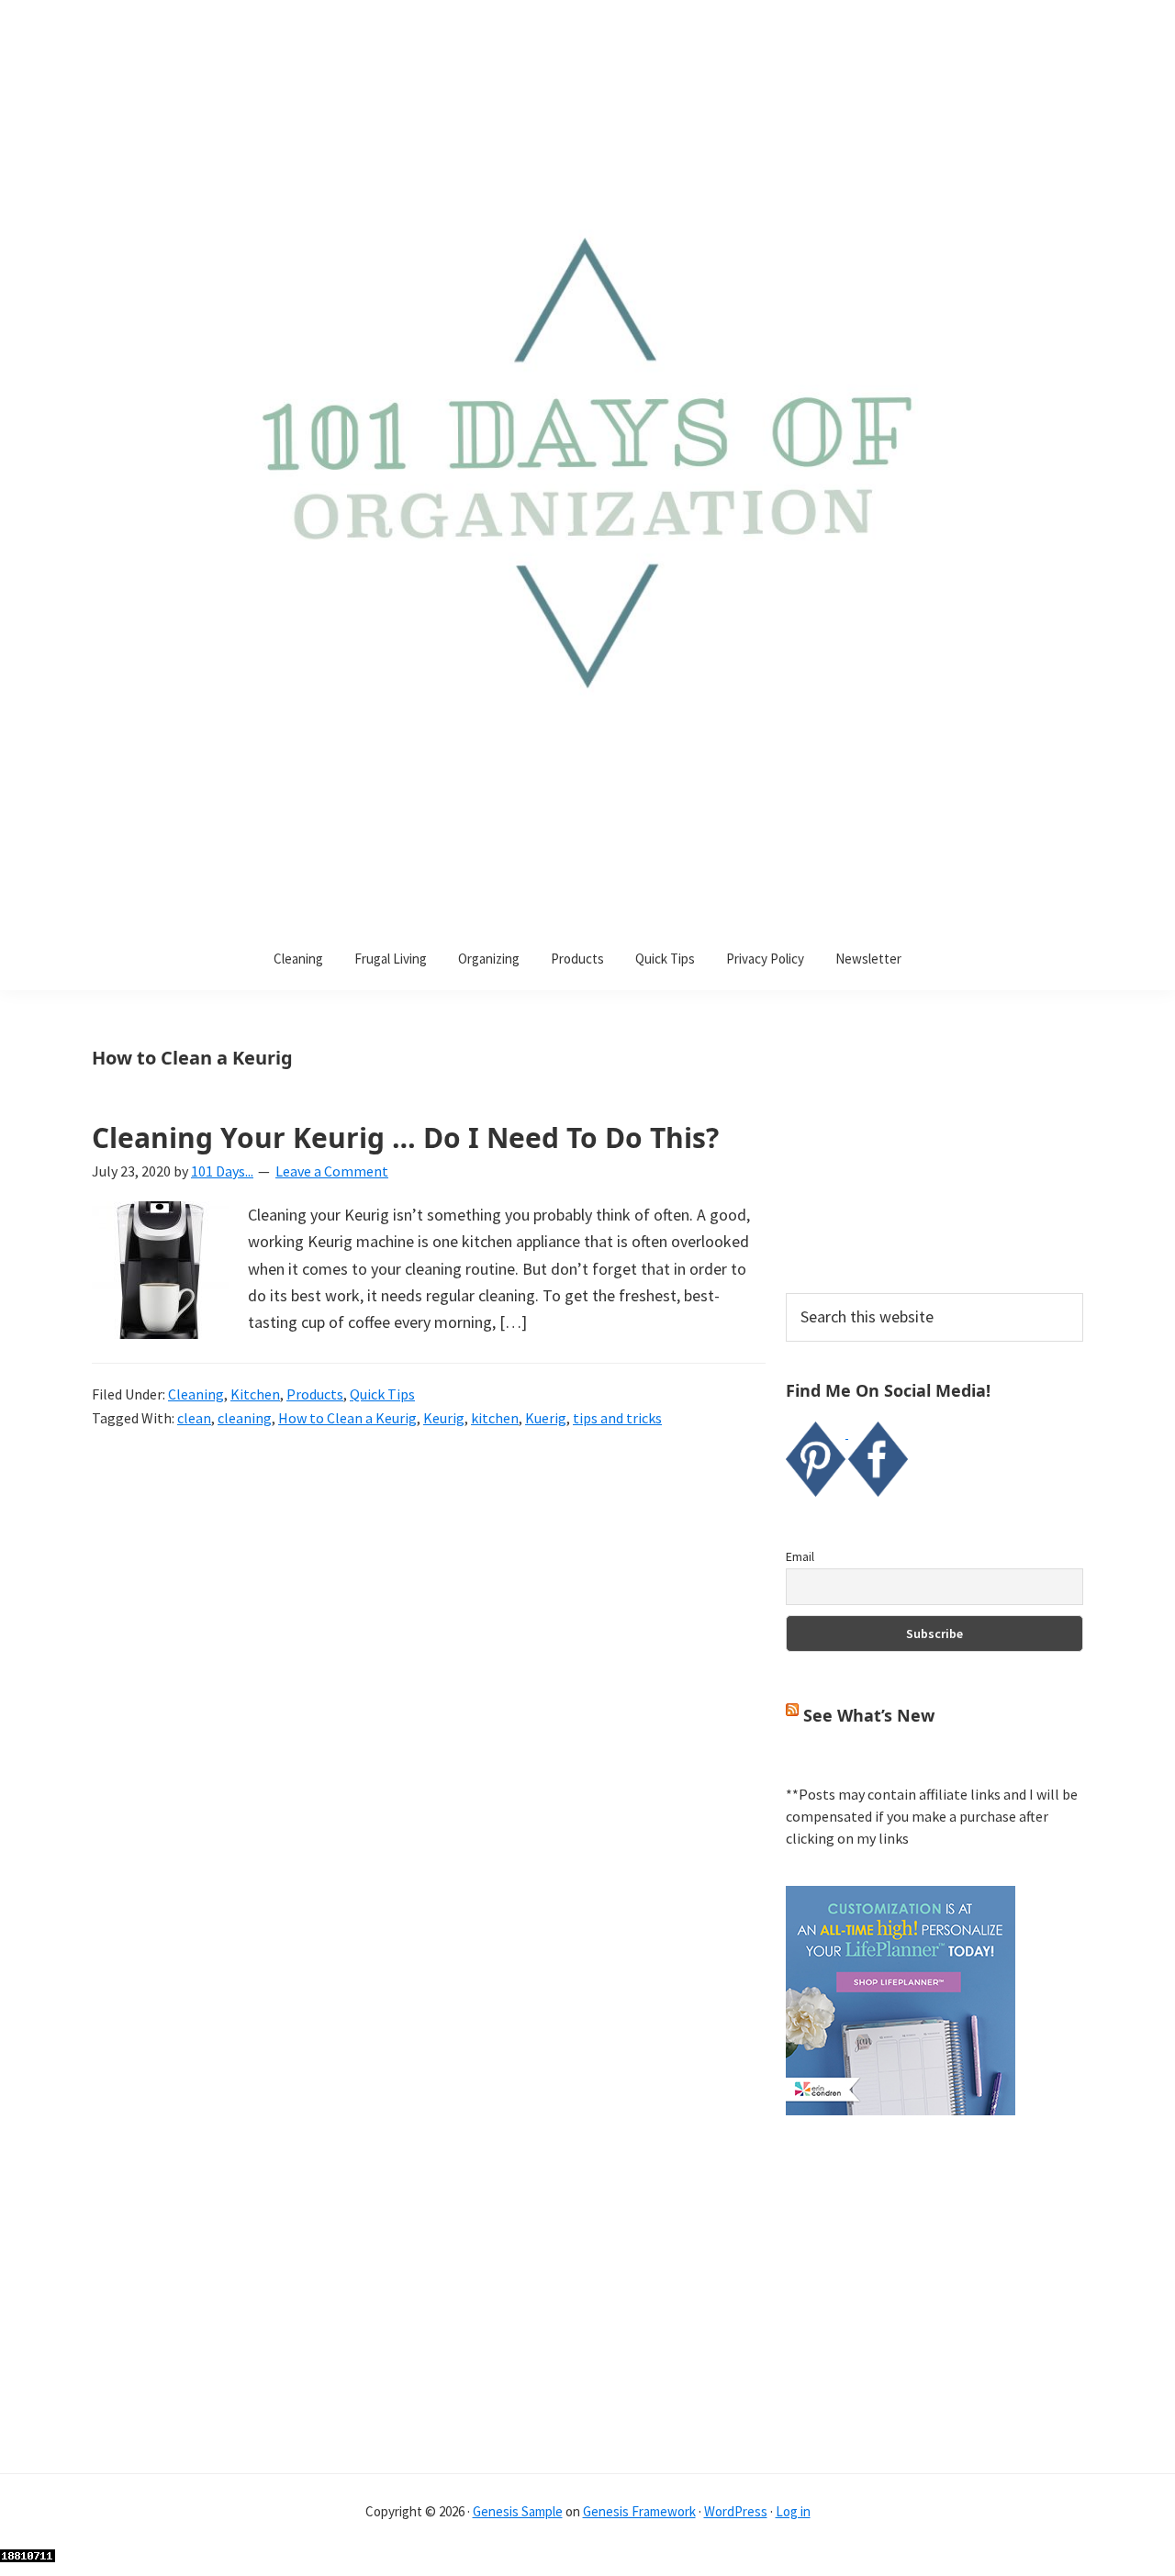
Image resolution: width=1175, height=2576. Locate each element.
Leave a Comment (332, 1171)
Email (800, 1556)
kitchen (495, 1418)
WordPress (736, 2511)
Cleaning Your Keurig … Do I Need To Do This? (405, 1137)
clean (194, 1418)
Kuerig (546, 1418)
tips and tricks (617, 1418)
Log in (793, 2511)
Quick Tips (382, 1394)
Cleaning (196, 1394)
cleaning (245, 1418)
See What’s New (869, 1715)
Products (315, 1394)
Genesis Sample (518, 2511)
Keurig (444, 1418)
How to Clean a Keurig (347, 1418)
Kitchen (255, 1394)
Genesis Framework (639, 2511)
